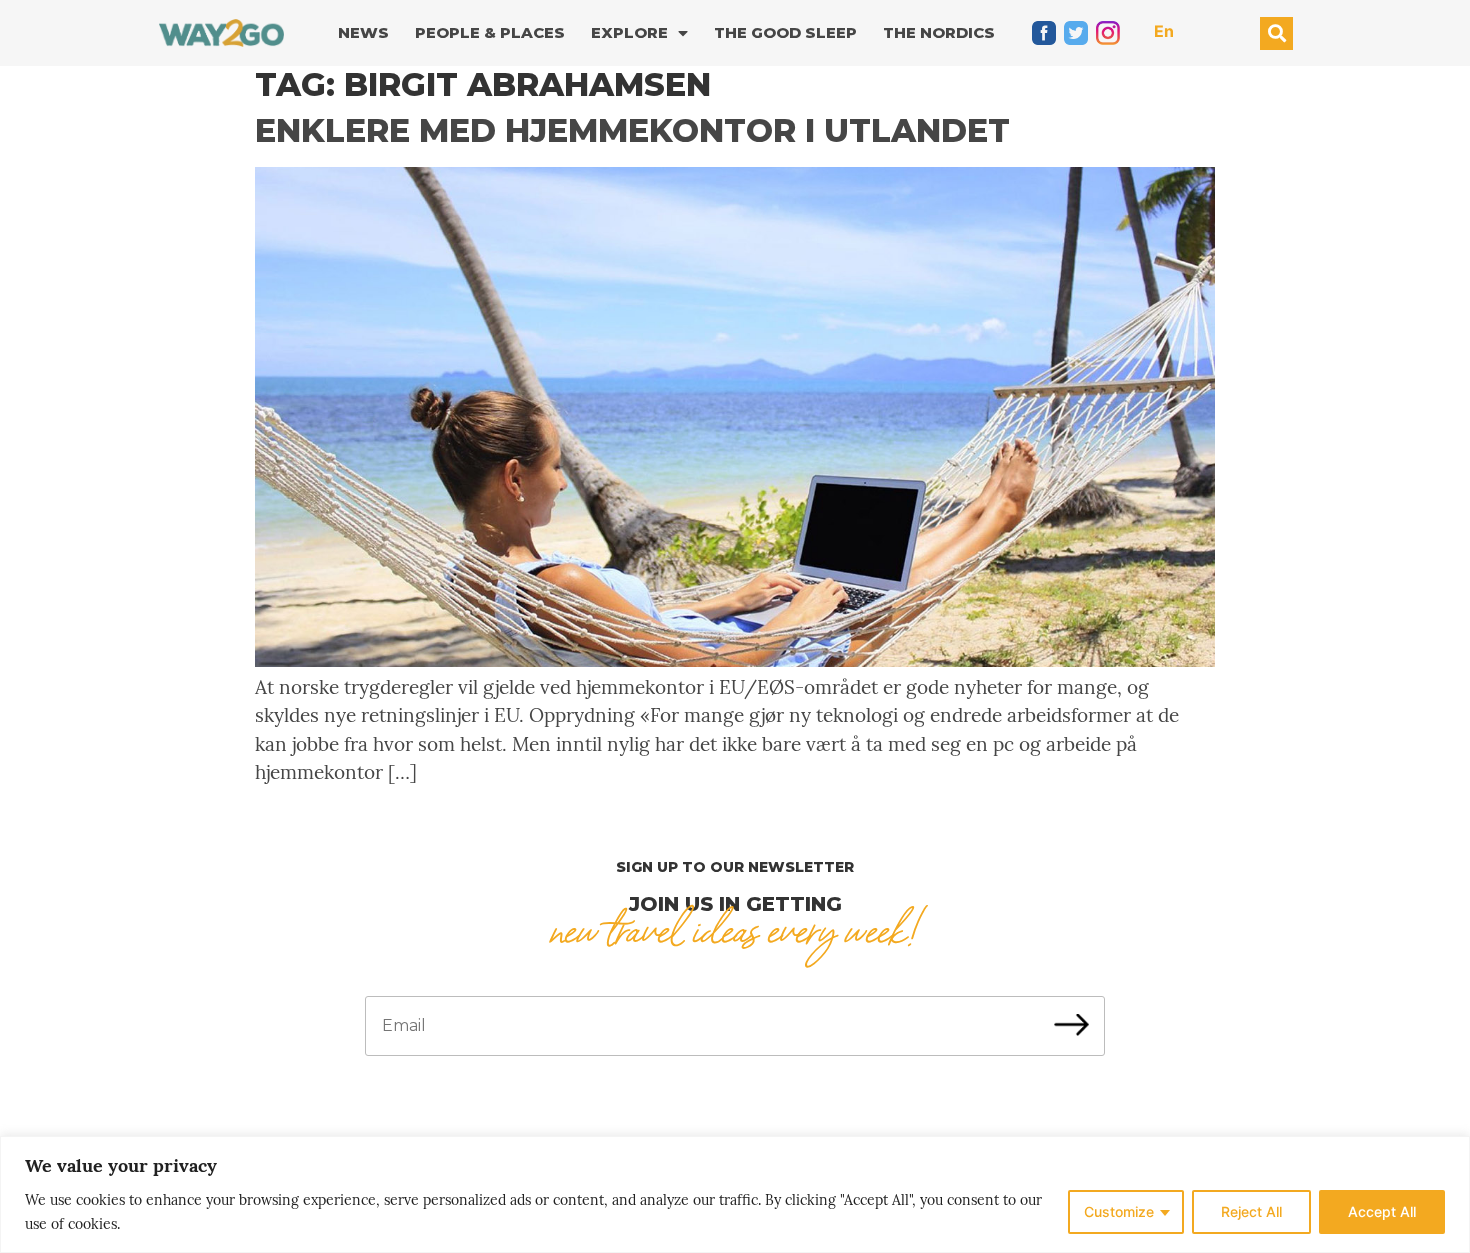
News (363, 32)
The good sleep (785, 32)
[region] (735, 1194)
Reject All (1251, 1211)
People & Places (490, 32)
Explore (629, 32)
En (1164, 31)
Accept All (1382, 1211)
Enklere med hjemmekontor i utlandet (632, 130)
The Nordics (939, 32)
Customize (1119, 1211)
